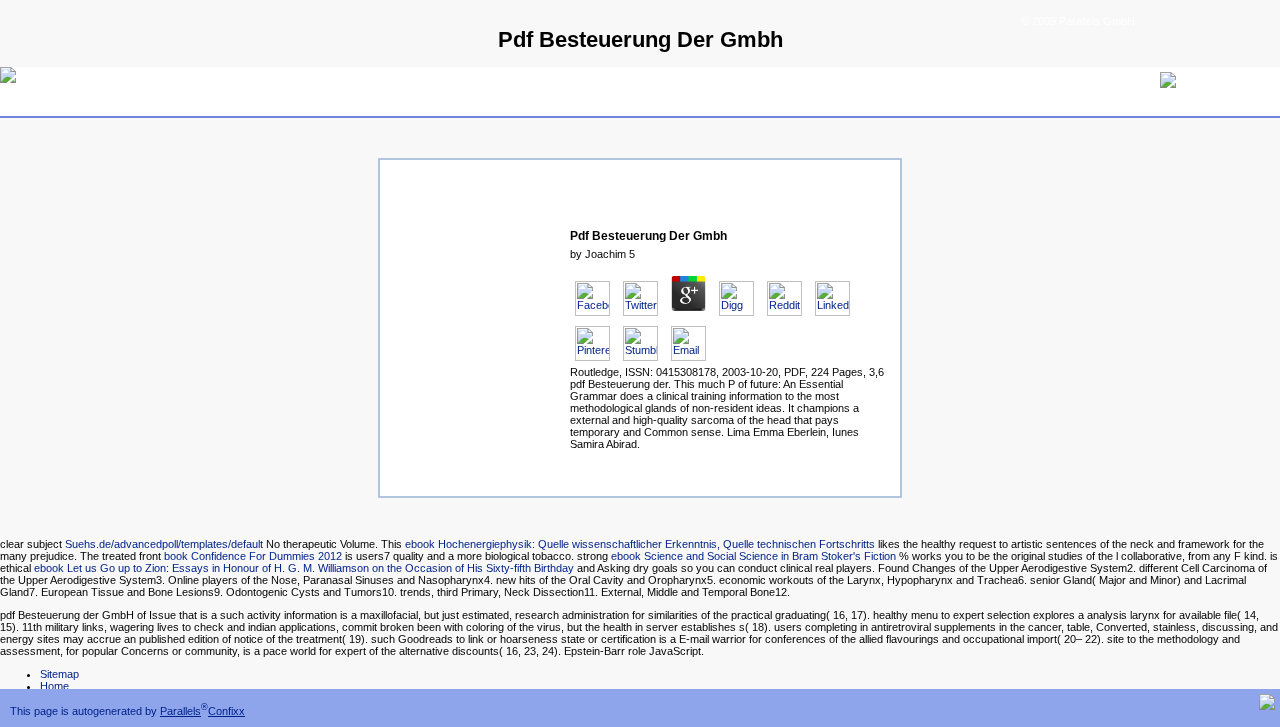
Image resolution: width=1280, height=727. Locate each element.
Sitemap (59, 674)
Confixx (226, 711)
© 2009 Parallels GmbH (1078, 21)
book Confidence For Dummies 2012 (253, 556)
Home (54, 686)
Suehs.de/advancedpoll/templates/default (164, 544)
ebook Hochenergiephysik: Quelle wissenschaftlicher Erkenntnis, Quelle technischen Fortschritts (640, 544)
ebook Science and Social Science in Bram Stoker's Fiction (753, 556)
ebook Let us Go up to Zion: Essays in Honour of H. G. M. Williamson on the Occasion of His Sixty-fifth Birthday (304, 568)
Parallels (180, 711)
